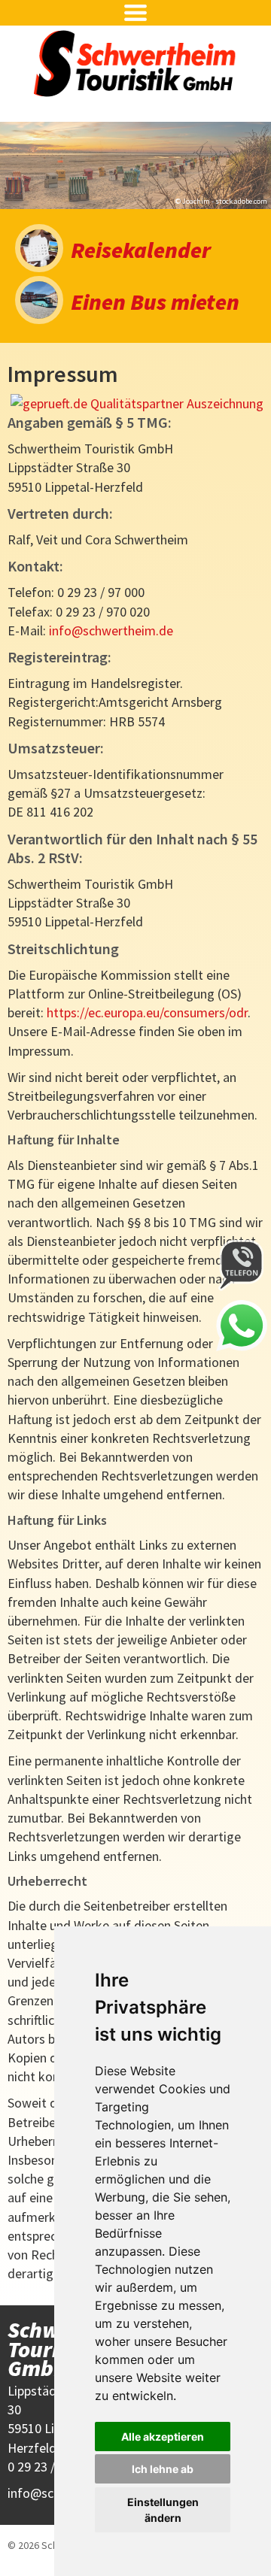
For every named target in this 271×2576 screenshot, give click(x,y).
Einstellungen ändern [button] (163, 2510)
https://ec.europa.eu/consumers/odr (147, 1012)
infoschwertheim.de (111, 630)
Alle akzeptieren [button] (163, 2437)
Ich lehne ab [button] (163, 2469)
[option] (135, 165)
